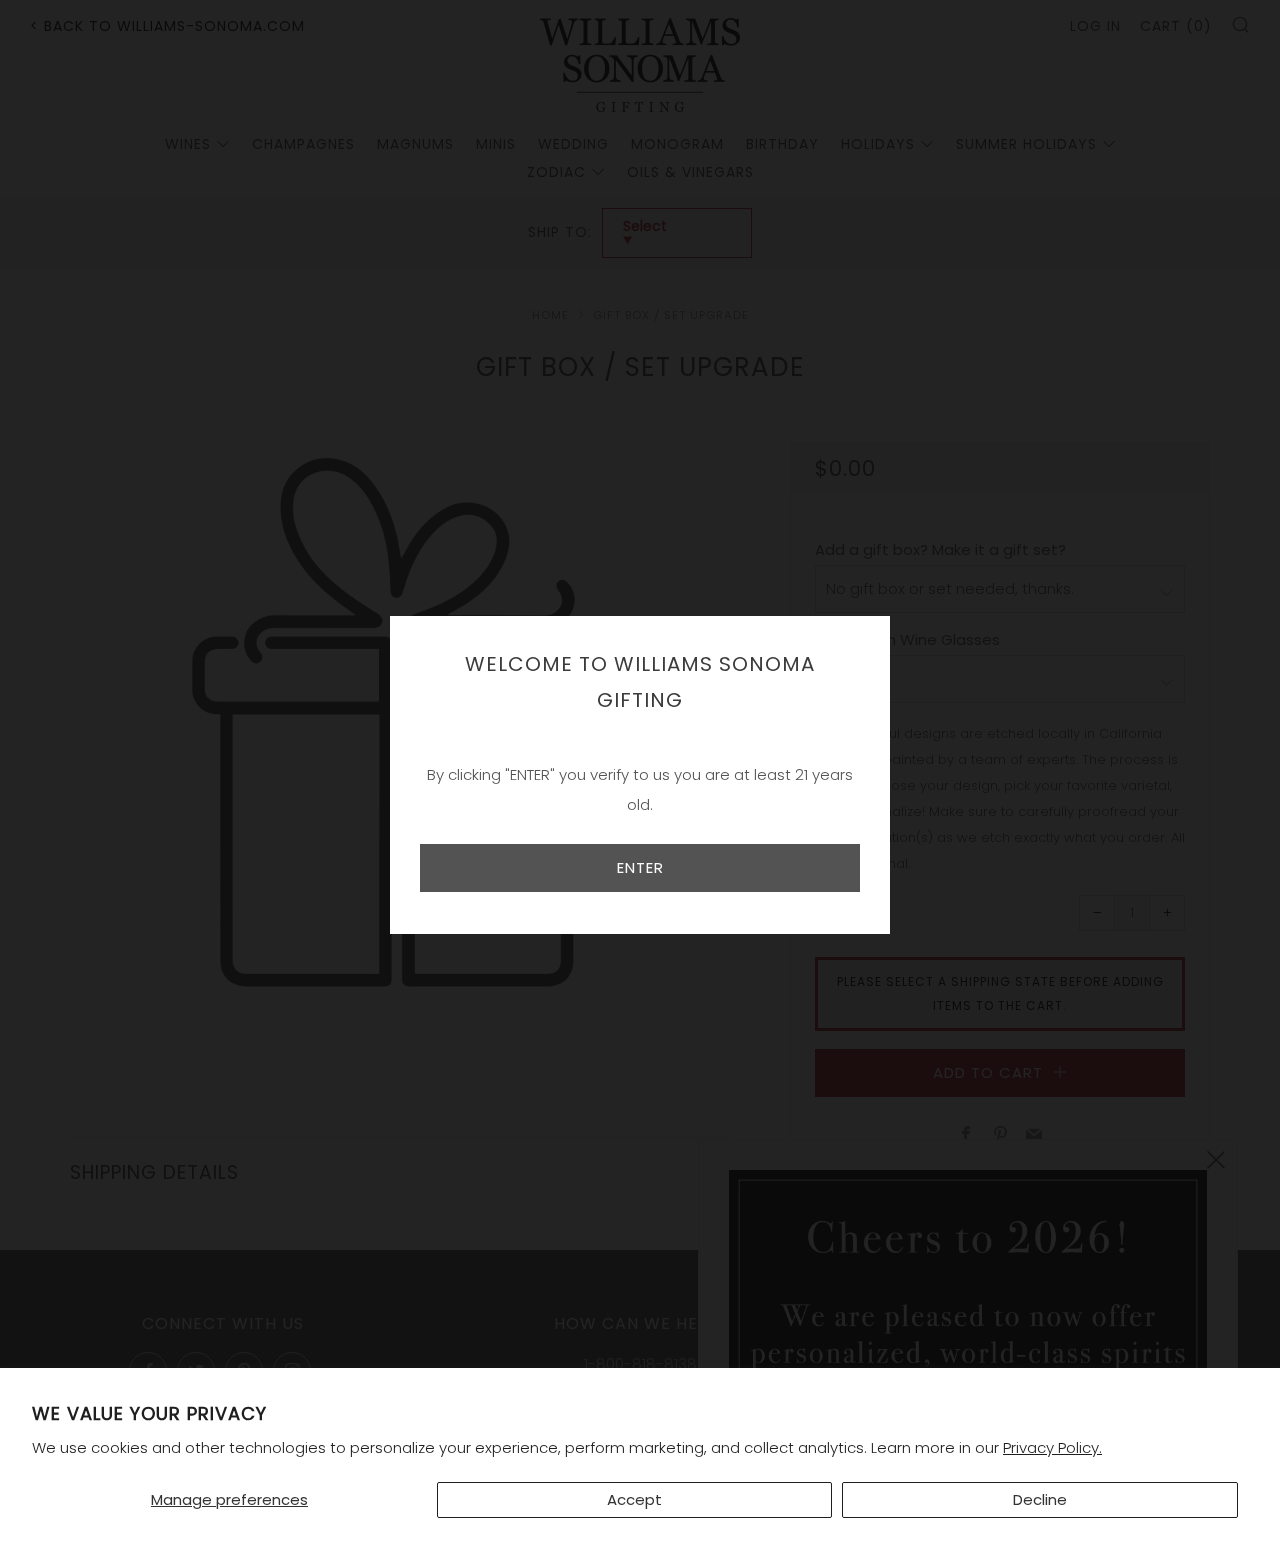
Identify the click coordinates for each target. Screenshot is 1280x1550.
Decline (1040, 1499)
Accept (634, 1499)
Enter (640, 867)
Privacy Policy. (1052, 1447)
